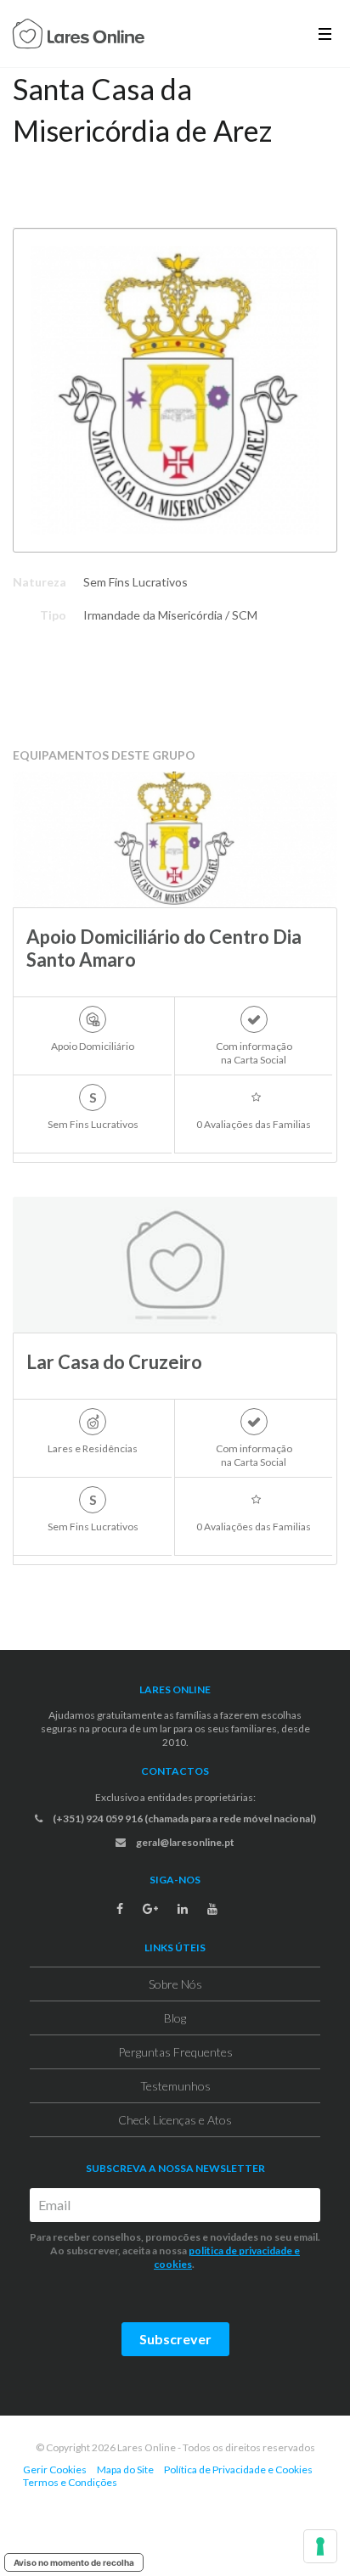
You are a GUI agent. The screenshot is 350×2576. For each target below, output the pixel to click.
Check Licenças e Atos (175, 2120)
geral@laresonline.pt (184, 1842)
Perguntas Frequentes (175, 2052)
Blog (175, 2018)
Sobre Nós (175, 1984)
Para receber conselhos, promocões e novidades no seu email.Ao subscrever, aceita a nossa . (175, 2250)
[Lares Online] (79, 36)
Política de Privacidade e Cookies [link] (238, 2469)
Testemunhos (175, 2086)
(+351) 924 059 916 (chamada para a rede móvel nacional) (183, 1818)
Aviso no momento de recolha (74, 2562)
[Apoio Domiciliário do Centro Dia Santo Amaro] (175, 839)
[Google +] (150, 1909)
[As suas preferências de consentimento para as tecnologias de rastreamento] (320, 2546)
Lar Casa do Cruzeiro (114, 1362)
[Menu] (325, 34)
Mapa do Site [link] (125, 2469)
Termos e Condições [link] (70, 2482)
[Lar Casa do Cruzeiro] (175, 1265)
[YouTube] (212, 1909)
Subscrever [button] (175, 2339)
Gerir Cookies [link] (55, 2469)
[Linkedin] (183, 1909)
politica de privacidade (240, 2250)
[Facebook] (120, 1909)
